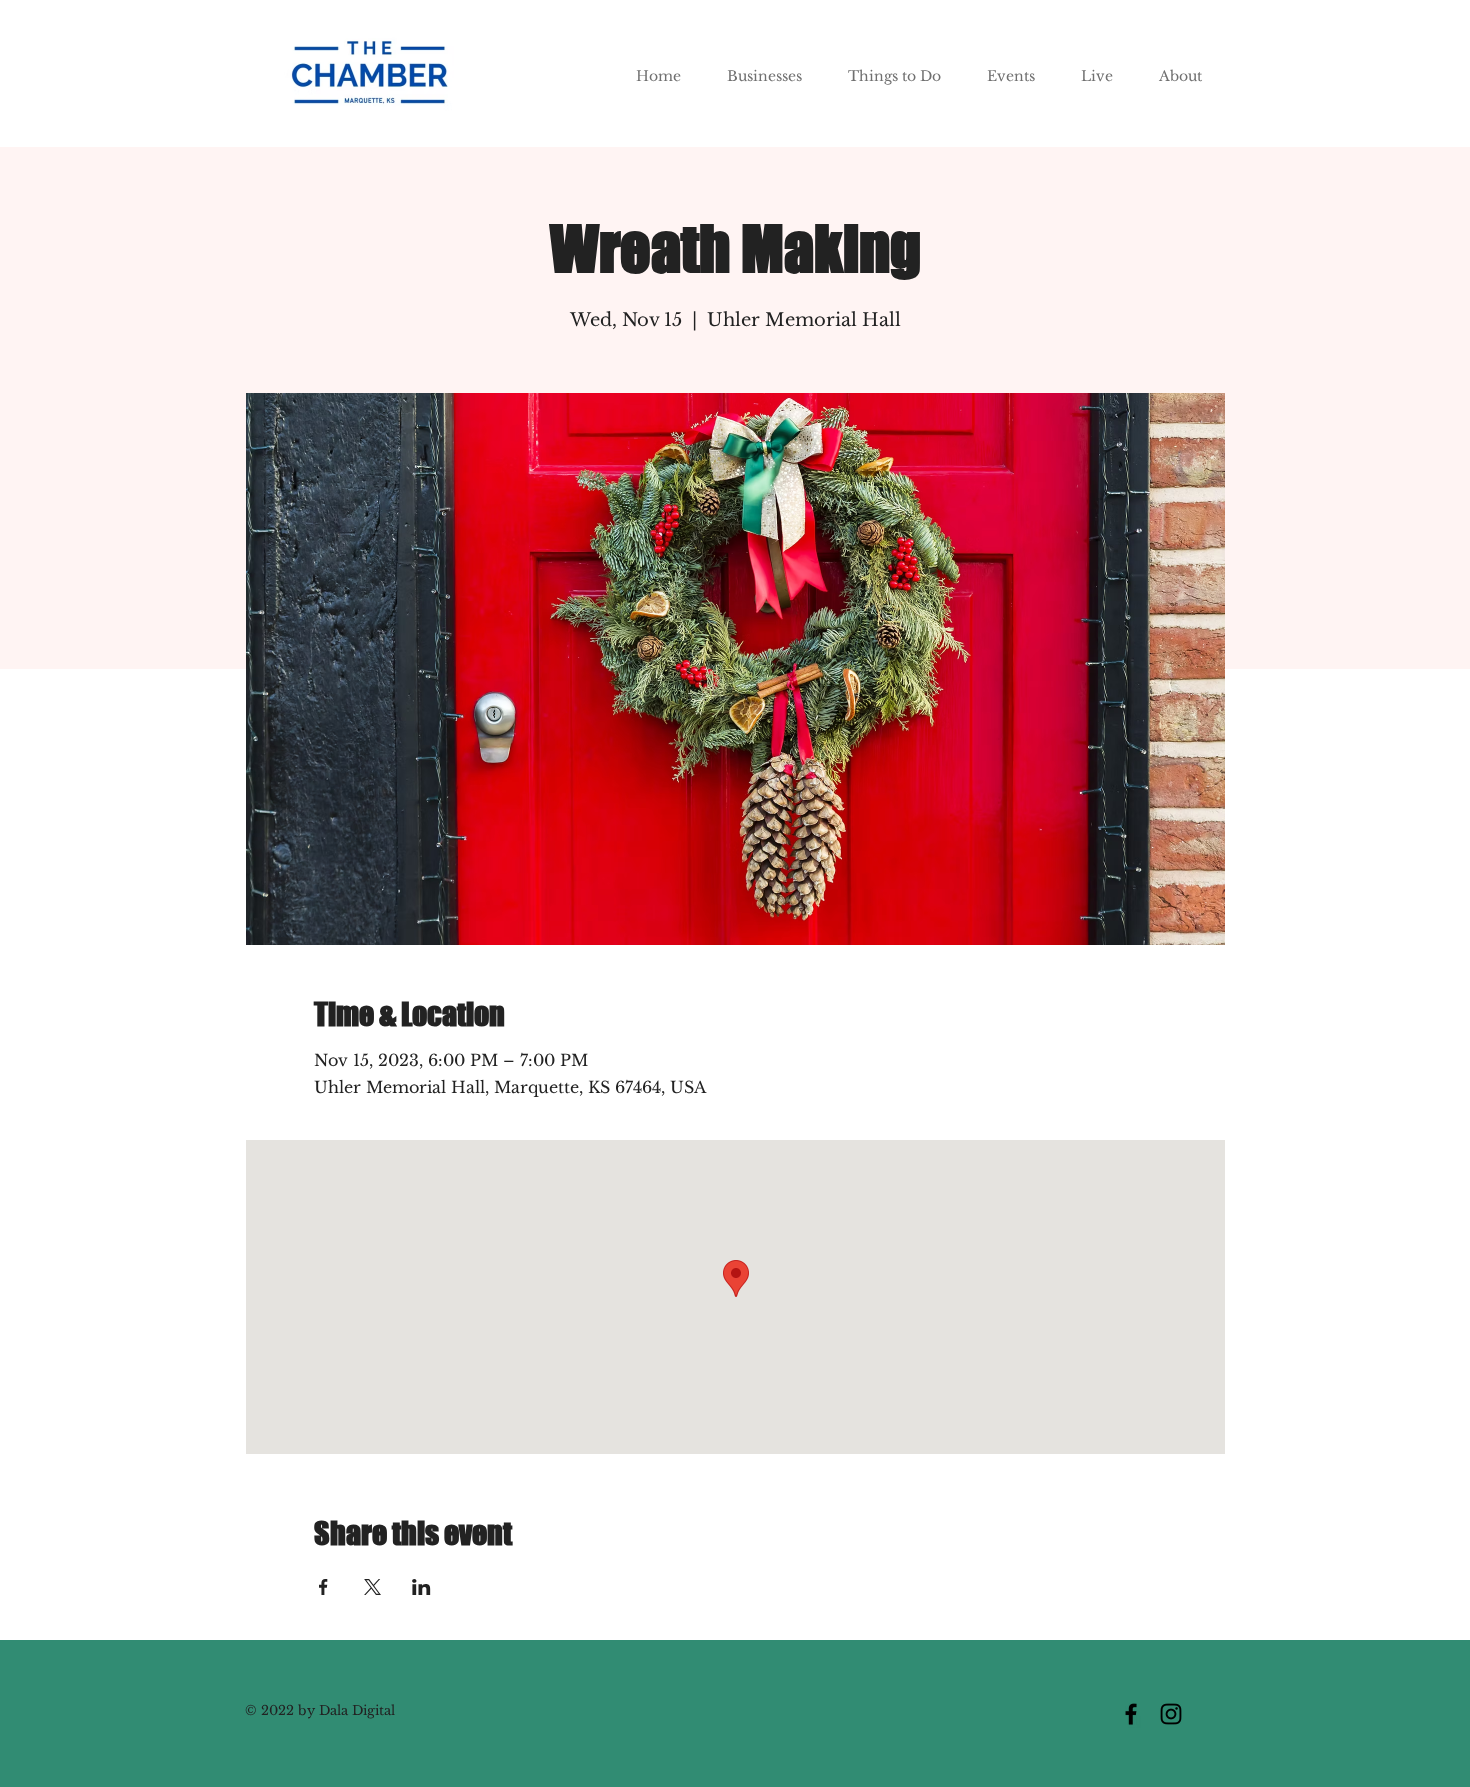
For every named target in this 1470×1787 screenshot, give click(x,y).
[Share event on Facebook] (323, 1587)
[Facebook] (1131, 1714)
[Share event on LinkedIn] (421, 1587)
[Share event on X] (372, 1587)
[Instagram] (1171, 1714)
